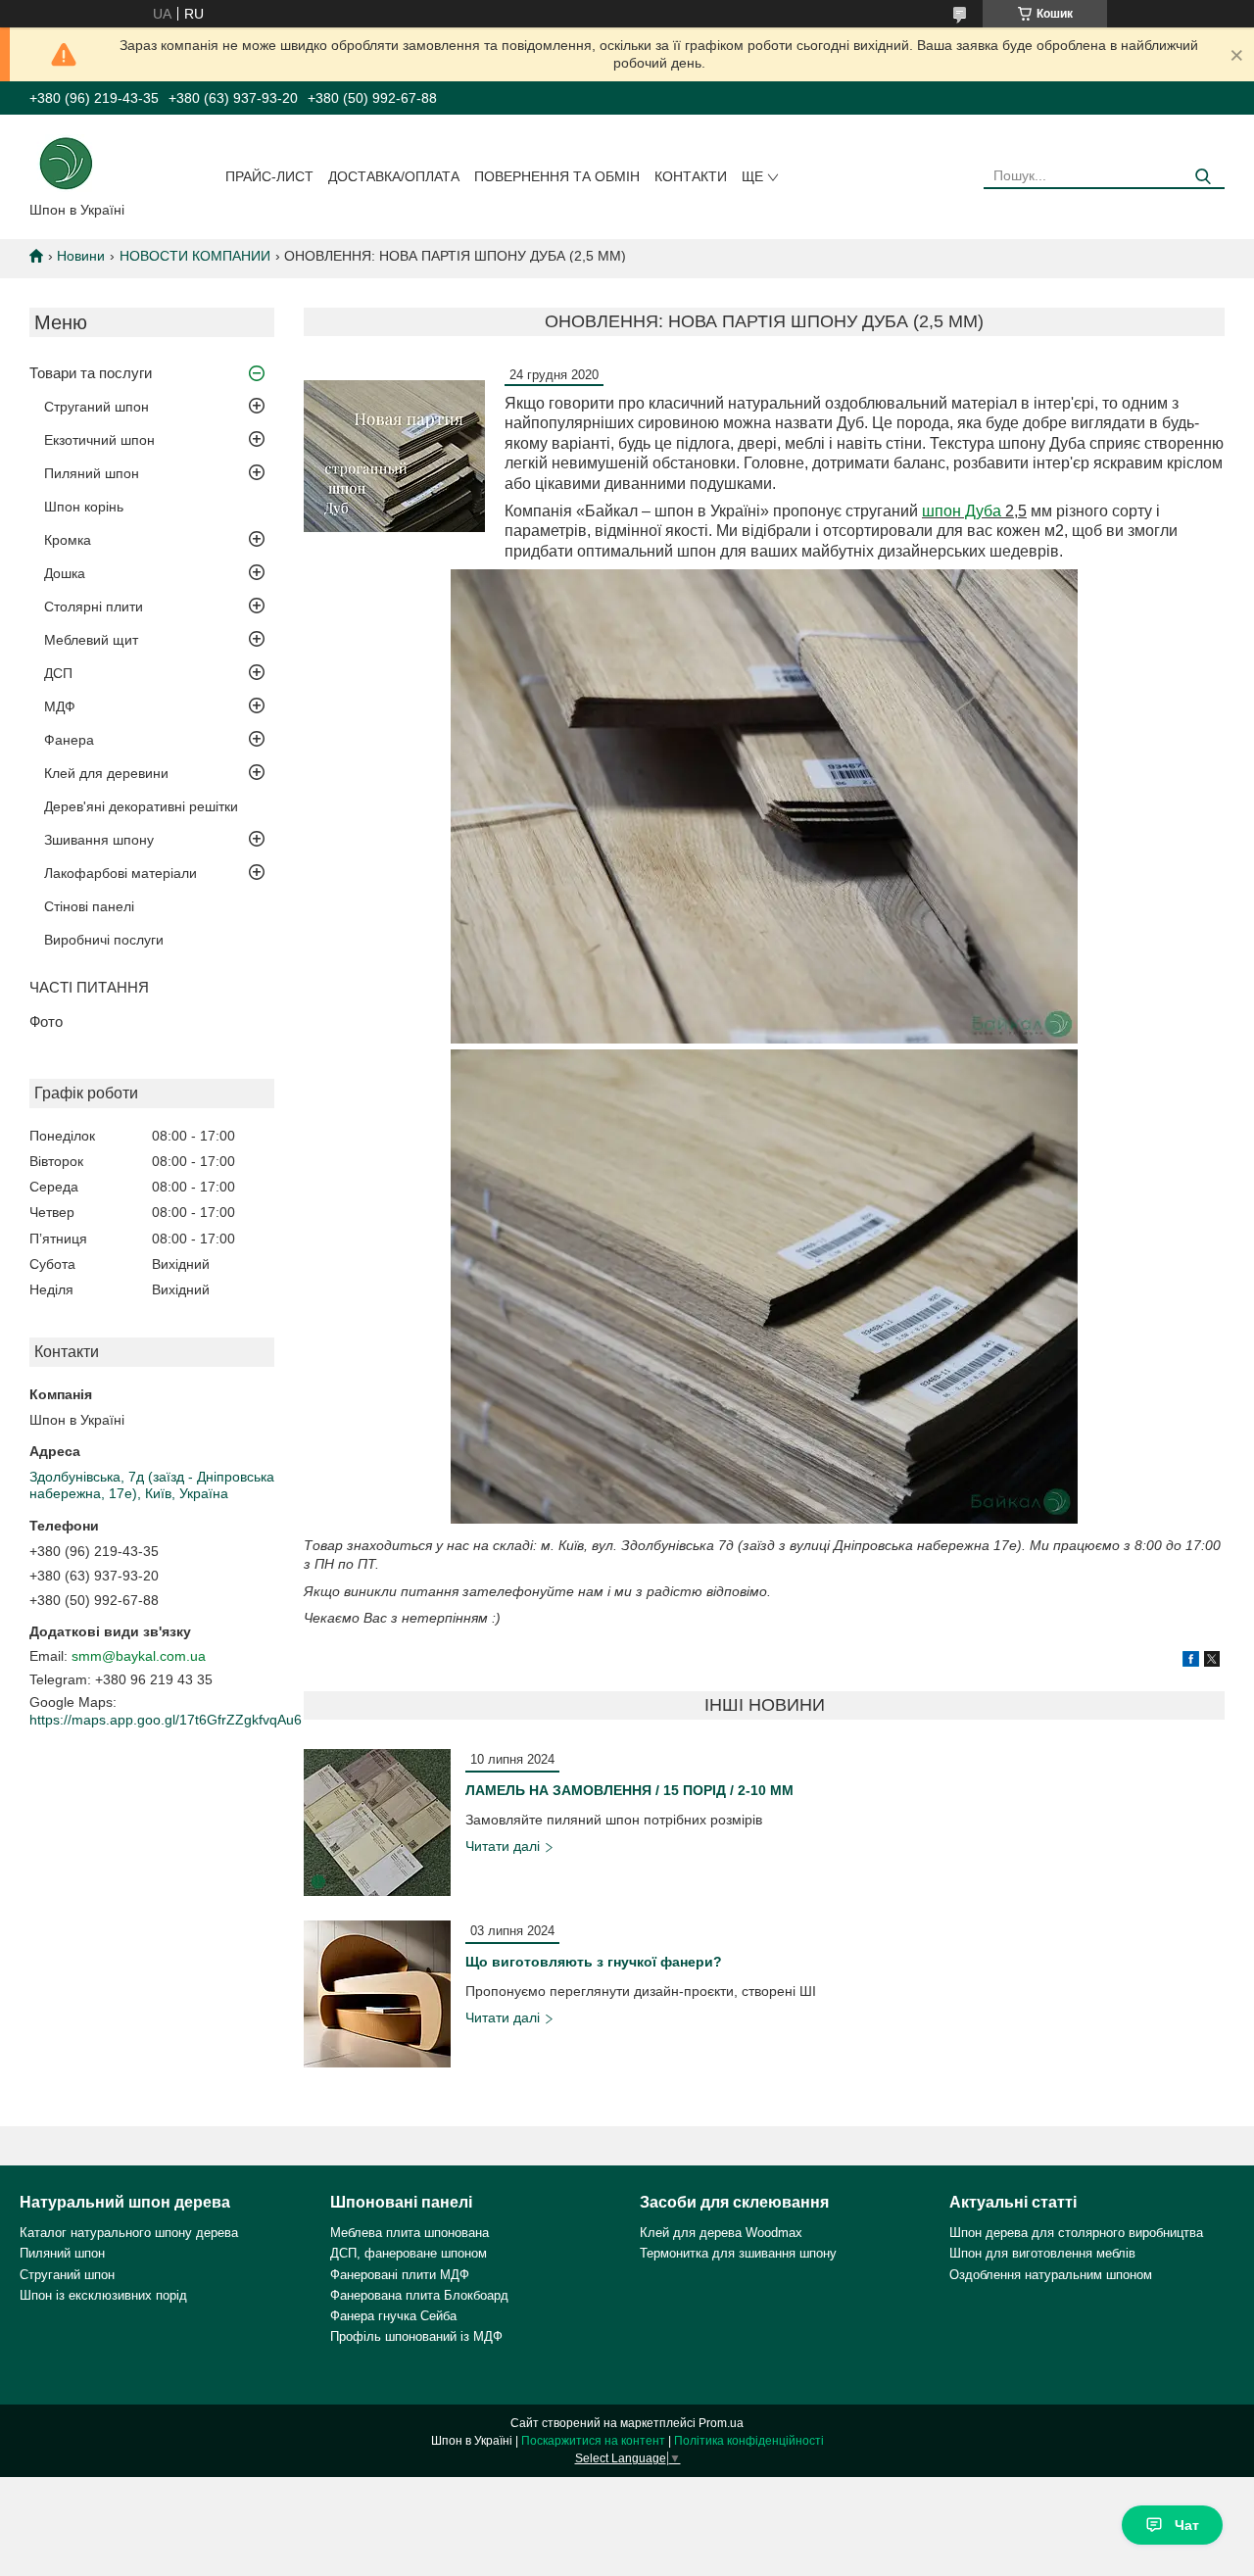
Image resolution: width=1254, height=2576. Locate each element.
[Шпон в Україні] (66, 162)
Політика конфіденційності (749, 2441)
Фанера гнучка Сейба (393, 2316)
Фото (46, 1021)
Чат (1187, 2525)
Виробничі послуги (104, 940)
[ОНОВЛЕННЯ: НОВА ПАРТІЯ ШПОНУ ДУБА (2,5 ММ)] (394, 456)
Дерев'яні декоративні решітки (141, 806)
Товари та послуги (91, 373)
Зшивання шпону (99, 840)
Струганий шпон (96, 407)
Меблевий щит (91, 640)
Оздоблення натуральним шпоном (1051, 2275)
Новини (81, 256)
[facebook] (1191, 1662)
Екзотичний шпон (99, 440)
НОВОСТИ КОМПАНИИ (195, 256)
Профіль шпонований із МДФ (416, 2336)
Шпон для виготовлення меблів (1042, 2253)
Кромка (68, 540)
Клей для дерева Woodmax (721, 2233)
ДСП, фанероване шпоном (409, 2253)
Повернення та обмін (557, 176)
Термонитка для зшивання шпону (738, 2253)
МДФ (60, 706)
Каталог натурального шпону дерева (129, 2233)
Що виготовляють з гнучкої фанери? (594, 1962)
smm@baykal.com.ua (139, 1656)
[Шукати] (1203, 177)
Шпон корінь (84, 507)
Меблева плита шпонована (410, 2233)
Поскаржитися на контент (593, 2441)
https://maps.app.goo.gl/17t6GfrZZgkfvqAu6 (166, 1720)
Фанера (69, 740)
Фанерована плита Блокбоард (419, 2295)
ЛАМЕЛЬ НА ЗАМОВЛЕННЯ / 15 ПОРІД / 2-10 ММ (629, 1790)
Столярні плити (94, 607)
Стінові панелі (89, 906)
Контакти (691, 176)
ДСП (58, 673)
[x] (1212, 1662)
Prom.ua (721, 2423)
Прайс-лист (269, 176)
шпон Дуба (962, 511)
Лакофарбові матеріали (121, 873)
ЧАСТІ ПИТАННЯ (89, 987)
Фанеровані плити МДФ (400, 2275)
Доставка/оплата (394, 176)
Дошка (65, 573)
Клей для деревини (106, 773)
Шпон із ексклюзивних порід (103, 2295)
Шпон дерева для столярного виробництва (1076, 2233)
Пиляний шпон (92, 473)
